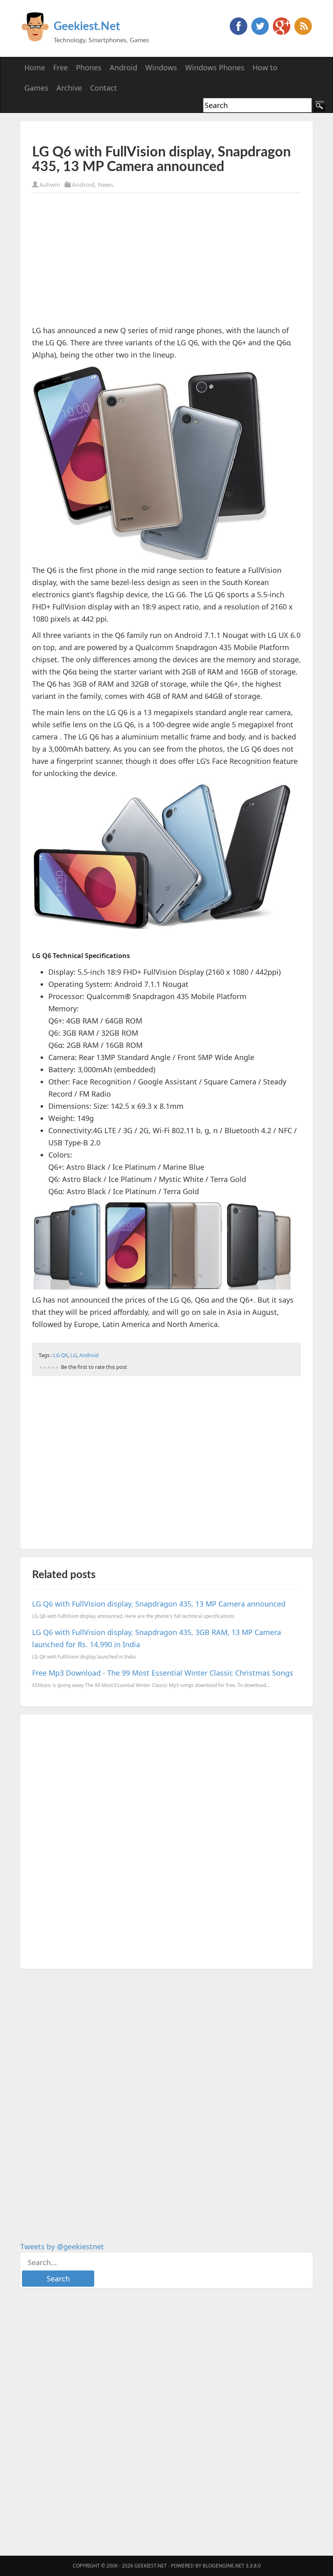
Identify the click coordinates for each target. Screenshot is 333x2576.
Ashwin (50, 184)
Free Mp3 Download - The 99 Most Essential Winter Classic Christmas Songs (163, 1673)
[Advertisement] (127, 133)
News (106, 184)
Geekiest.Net (87, 26)
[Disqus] (166, 1840)
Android (83, 184)
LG (74, 1355)
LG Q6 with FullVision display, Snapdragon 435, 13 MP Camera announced (159, 1604)
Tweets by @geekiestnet (62, 2246)
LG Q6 (61, 1355)
